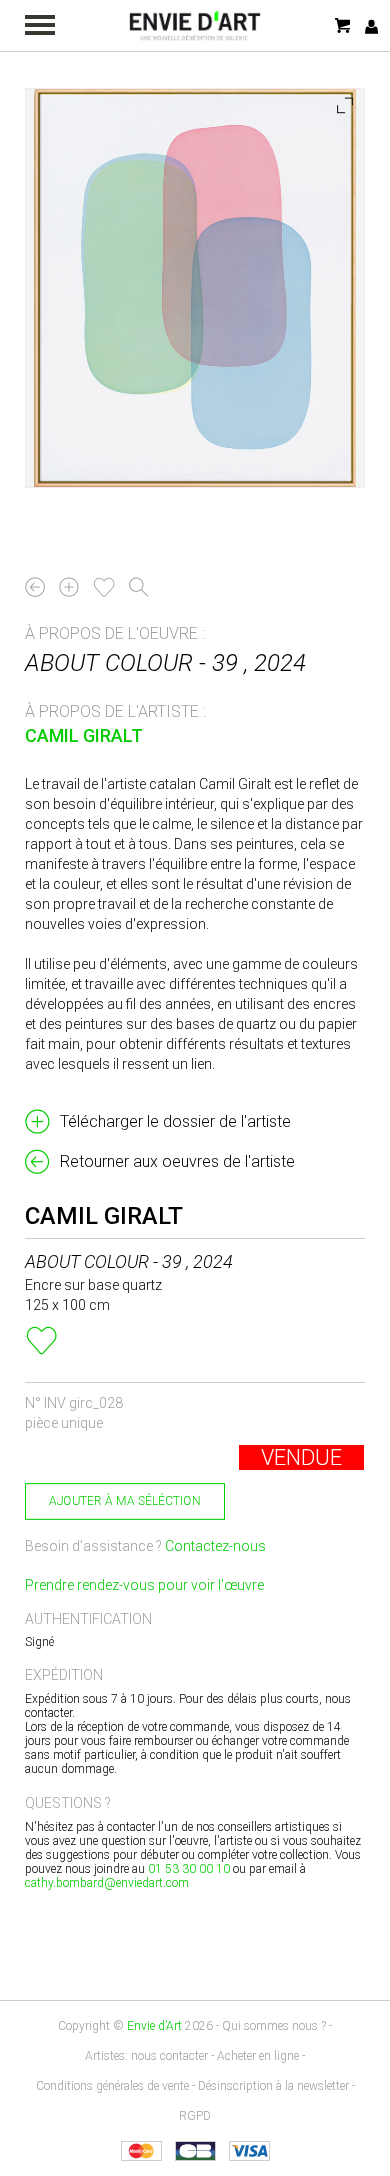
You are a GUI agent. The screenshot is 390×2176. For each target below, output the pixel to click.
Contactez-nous (215, 1546)
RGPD (195, 2116)
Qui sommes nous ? (274, 2026)
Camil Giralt (84, 735)
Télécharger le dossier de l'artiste (175, 1121)
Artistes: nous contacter (146, 2056)
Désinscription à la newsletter (273, 2086)
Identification (371, 26)
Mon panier (344, 25)
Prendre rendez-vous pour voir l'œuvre (144, 1585)
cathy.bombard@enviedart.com (107, 1883)
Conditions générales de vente (112, 2086)
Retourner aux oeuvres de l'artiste (177, 1161)
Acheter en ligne (258, 2056)
